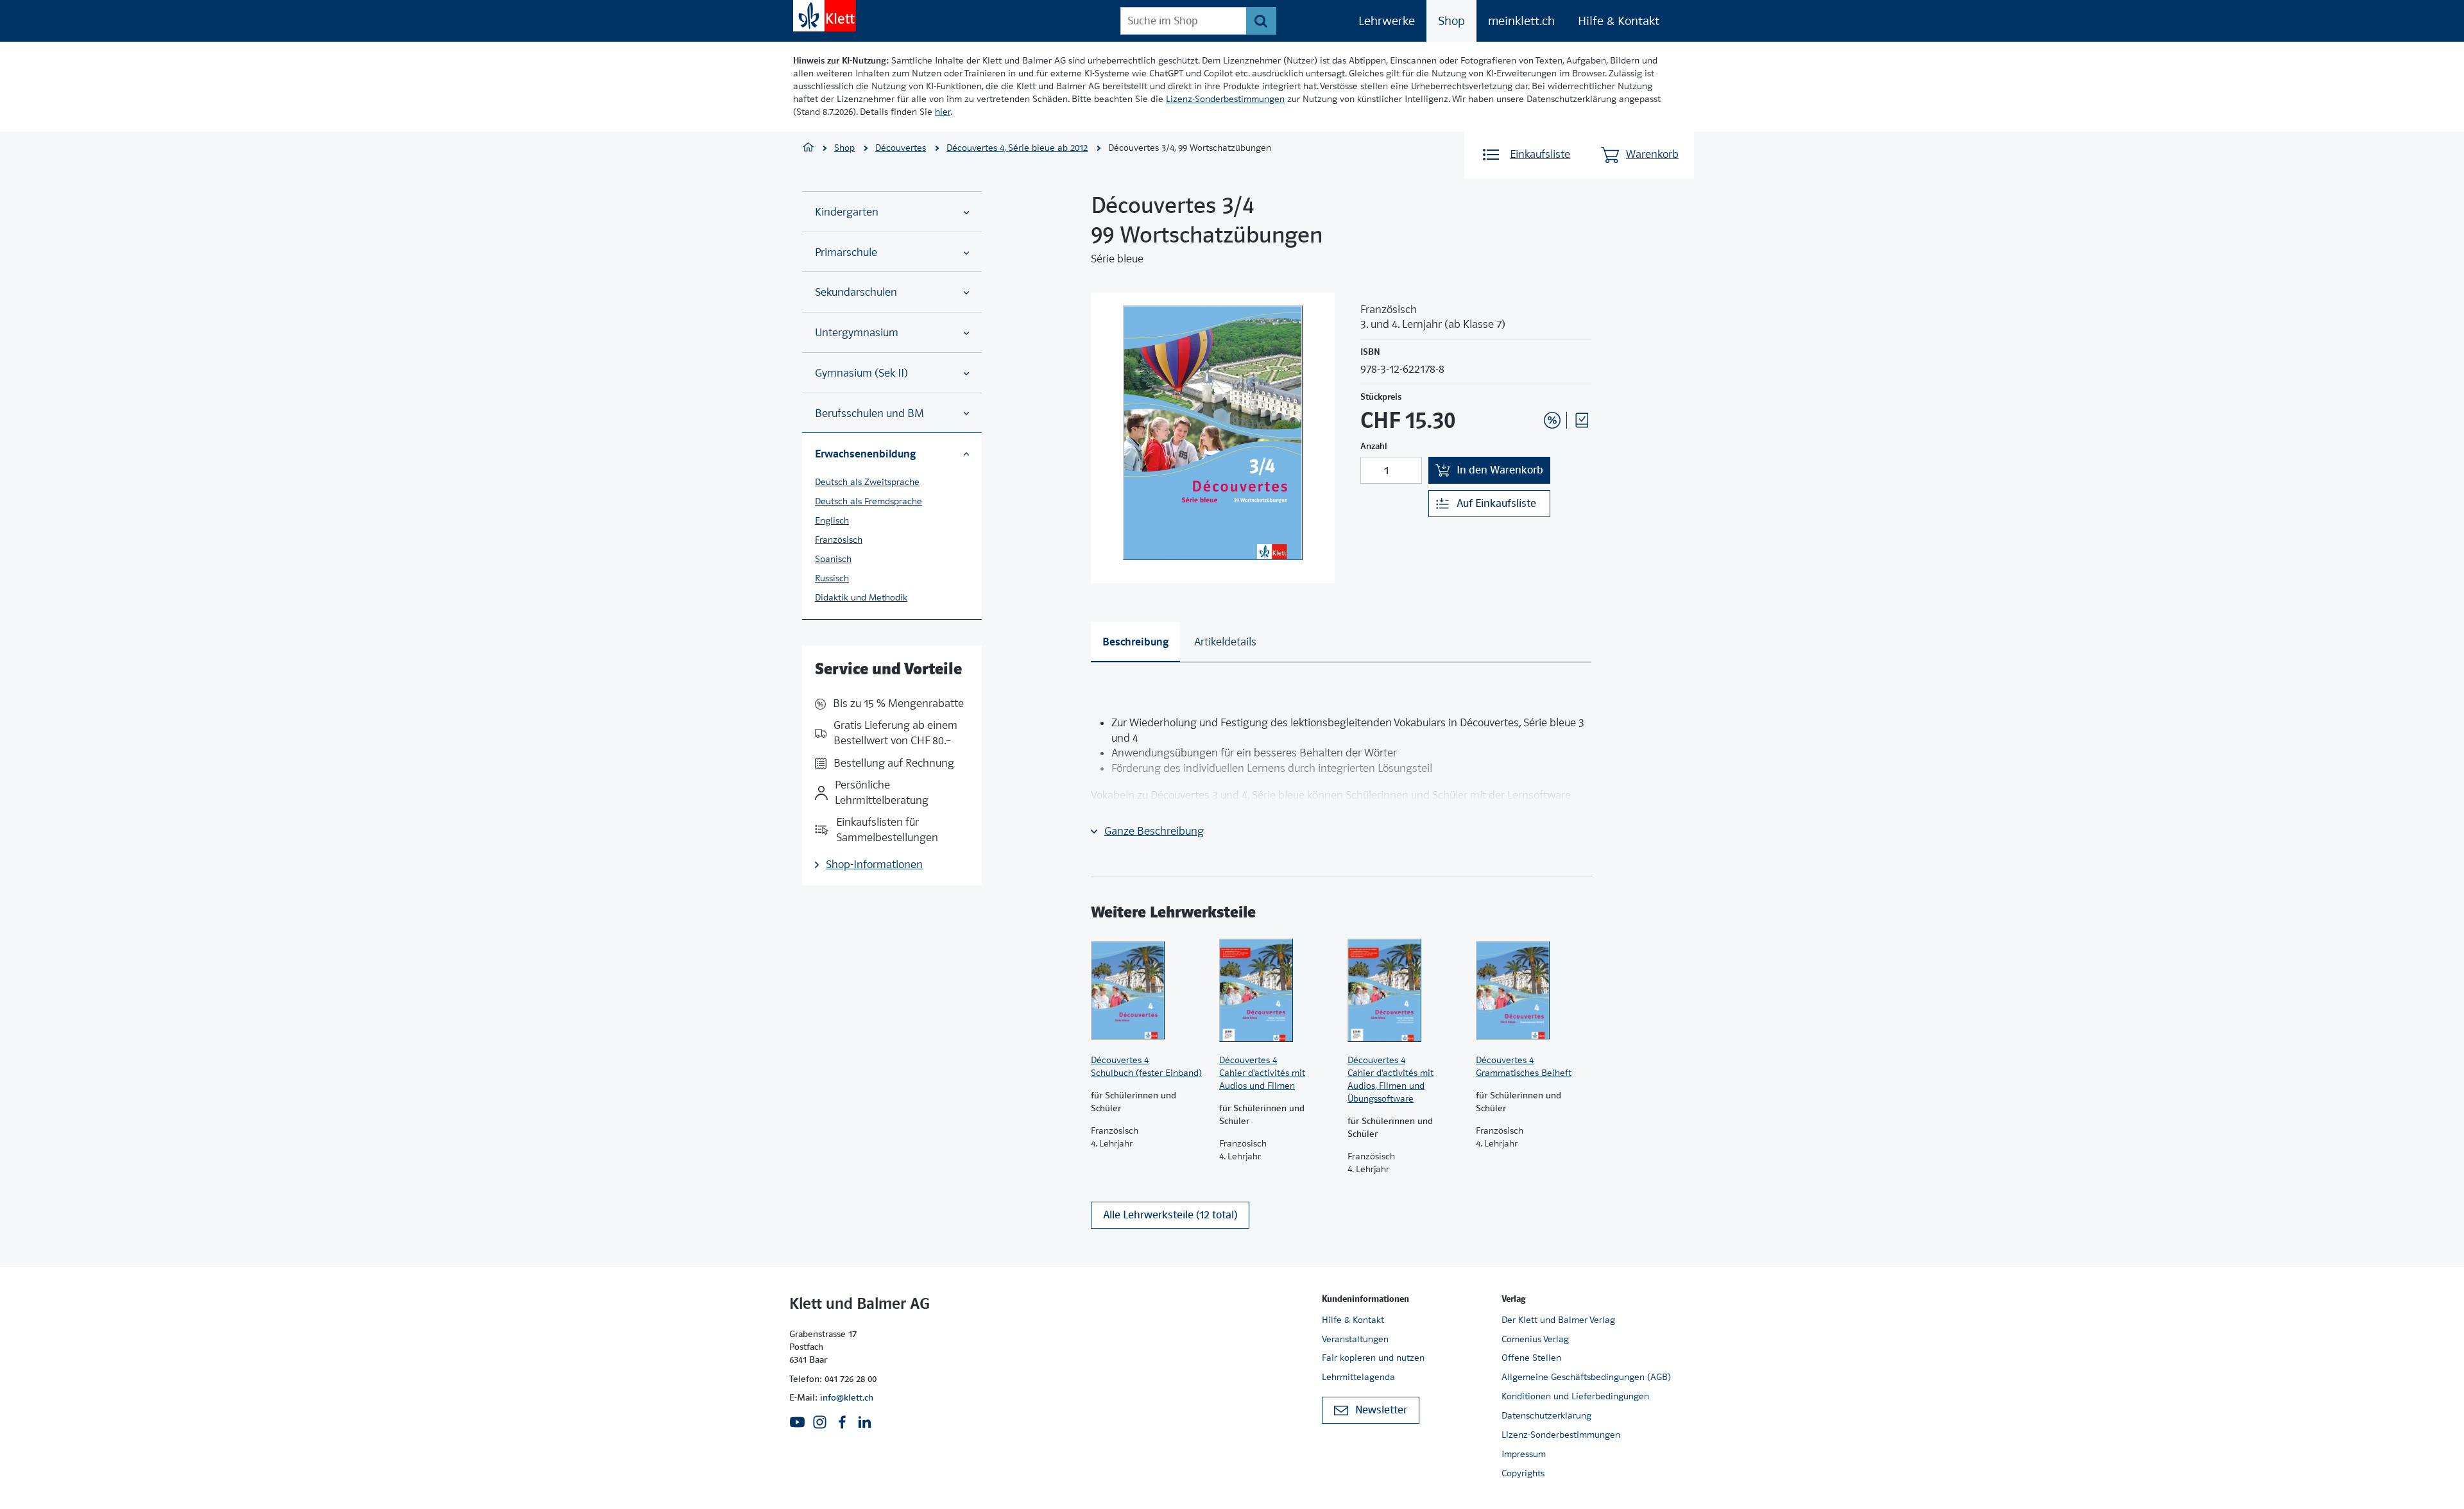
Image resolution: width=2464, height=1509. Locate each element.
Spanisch (833, 559)
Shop (1451, 21)
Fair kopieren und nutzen (1373, 1358)
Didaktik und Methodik (861, 597)
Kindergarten (847, 212)
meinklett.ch (1521, 21)
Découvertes (901, 148)
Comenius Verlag (1535, 1339)
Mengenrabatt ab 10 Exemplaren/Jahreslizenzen (1532, 386)
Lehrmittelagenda (1358, 1377)
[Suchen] (1261, 21)
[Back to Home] (825, 16)
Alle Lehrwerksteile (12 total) (1170, 1215)
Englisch (832, 520)
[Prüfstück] (1582, 420)
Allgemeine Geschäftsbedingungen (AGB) (1586, 1377)
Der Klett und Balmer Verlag (1558, 1320)
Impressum (1524, 1454)
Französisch (839, 540)
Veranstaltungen (1355, 1339)
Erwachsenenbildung (865, 454)
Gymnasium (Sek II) (861, 373)
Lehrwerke (1387, 21)
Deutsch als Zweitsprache (867, 482)
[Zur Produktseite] (1149, 990)
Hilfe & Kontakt (1619, 21)
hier (943, 112)
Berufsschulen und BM (869, 413)
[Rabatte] (1552, 420)
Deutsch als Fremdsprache (868, 501)
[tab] (1135, 642)
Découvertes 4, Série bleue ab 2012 (1017, 148)
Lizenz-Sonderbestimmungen (1225, 99)
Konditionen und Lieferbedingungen (1575, 1396)
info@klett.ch (847, 1397)
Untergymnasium (857, 333)
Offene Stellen (1531, 1358)
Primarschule (846, 252)
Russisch (832, 578)
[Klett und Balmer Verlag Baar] (808, 149)
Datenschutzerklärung (1546, 1415)
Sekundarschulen (856, 292)
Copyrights (1523, 1473)
